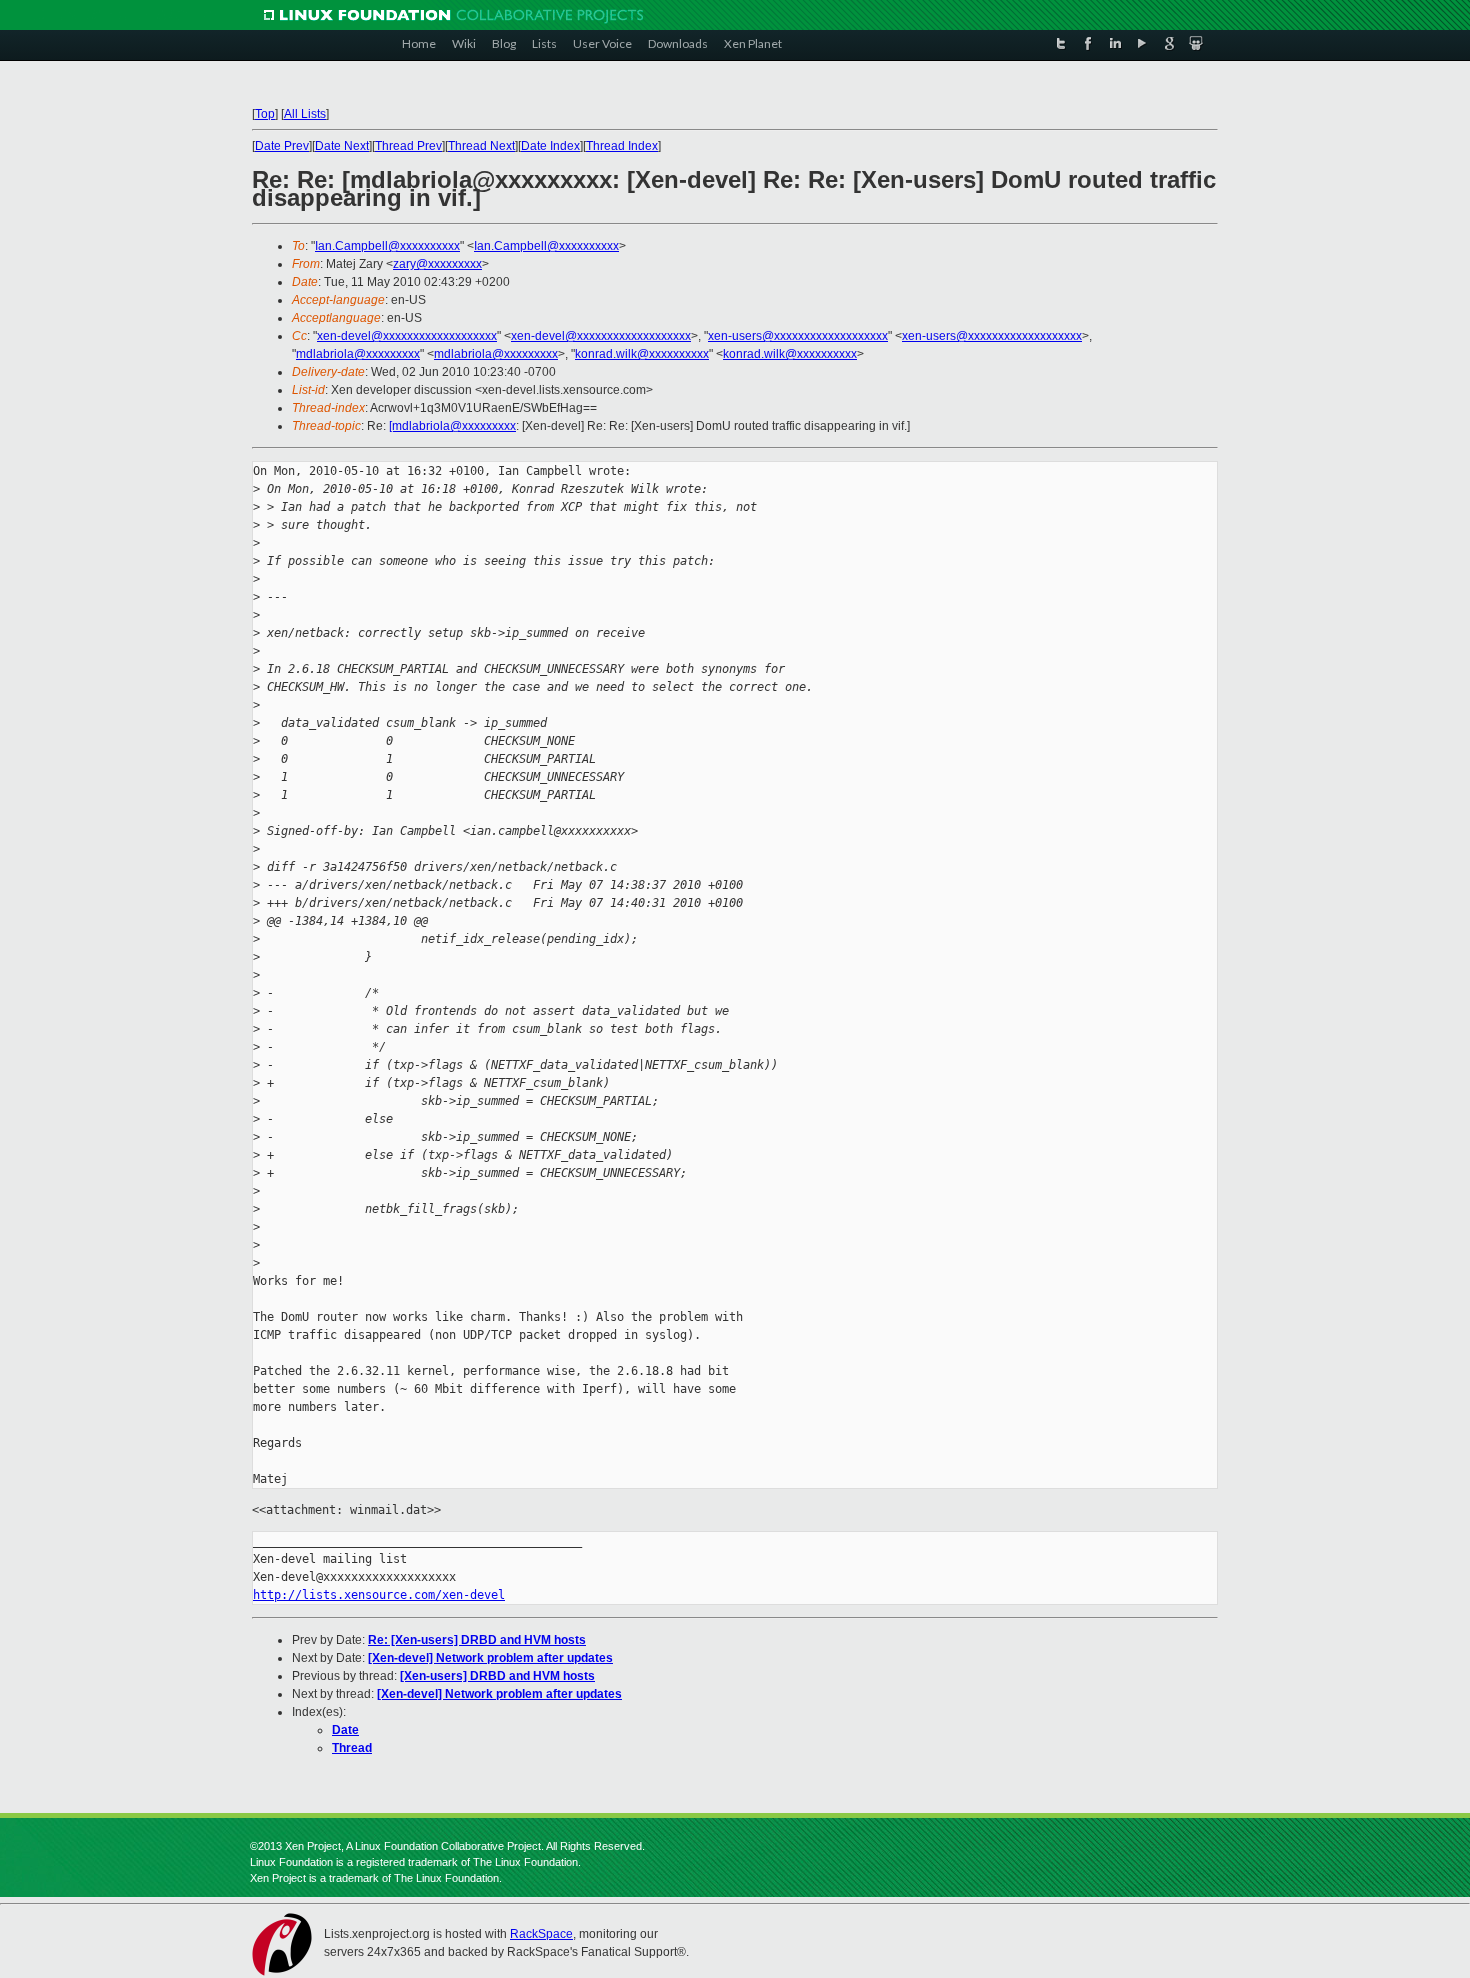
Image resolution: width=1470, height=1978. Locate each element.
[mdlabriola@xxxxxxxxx (452, 426)
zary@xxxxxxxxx (437, 264)
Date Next (342, 146)
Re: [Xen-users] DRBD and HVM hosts (477, 1640)
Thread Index (622, 146)
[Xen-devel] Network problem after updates (490, 1658)
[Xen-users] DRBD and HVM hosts (497, 1676)
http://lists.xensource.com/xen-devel (379, 1595)
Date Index (550, 146)
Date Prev (282, 146)
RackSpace (541, 1934)
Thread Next (481, 146)
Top (265, 114)
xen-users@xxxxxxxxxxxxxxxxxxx (798, 336)
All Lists (305, 114)
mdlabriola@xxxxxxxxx (358, 354)
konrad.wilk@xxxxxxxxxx (642, 354)
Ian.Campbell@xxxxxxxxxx (387, 246)
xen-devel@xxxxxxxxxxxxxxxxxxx (407, 336)
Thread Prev (408, 146)
